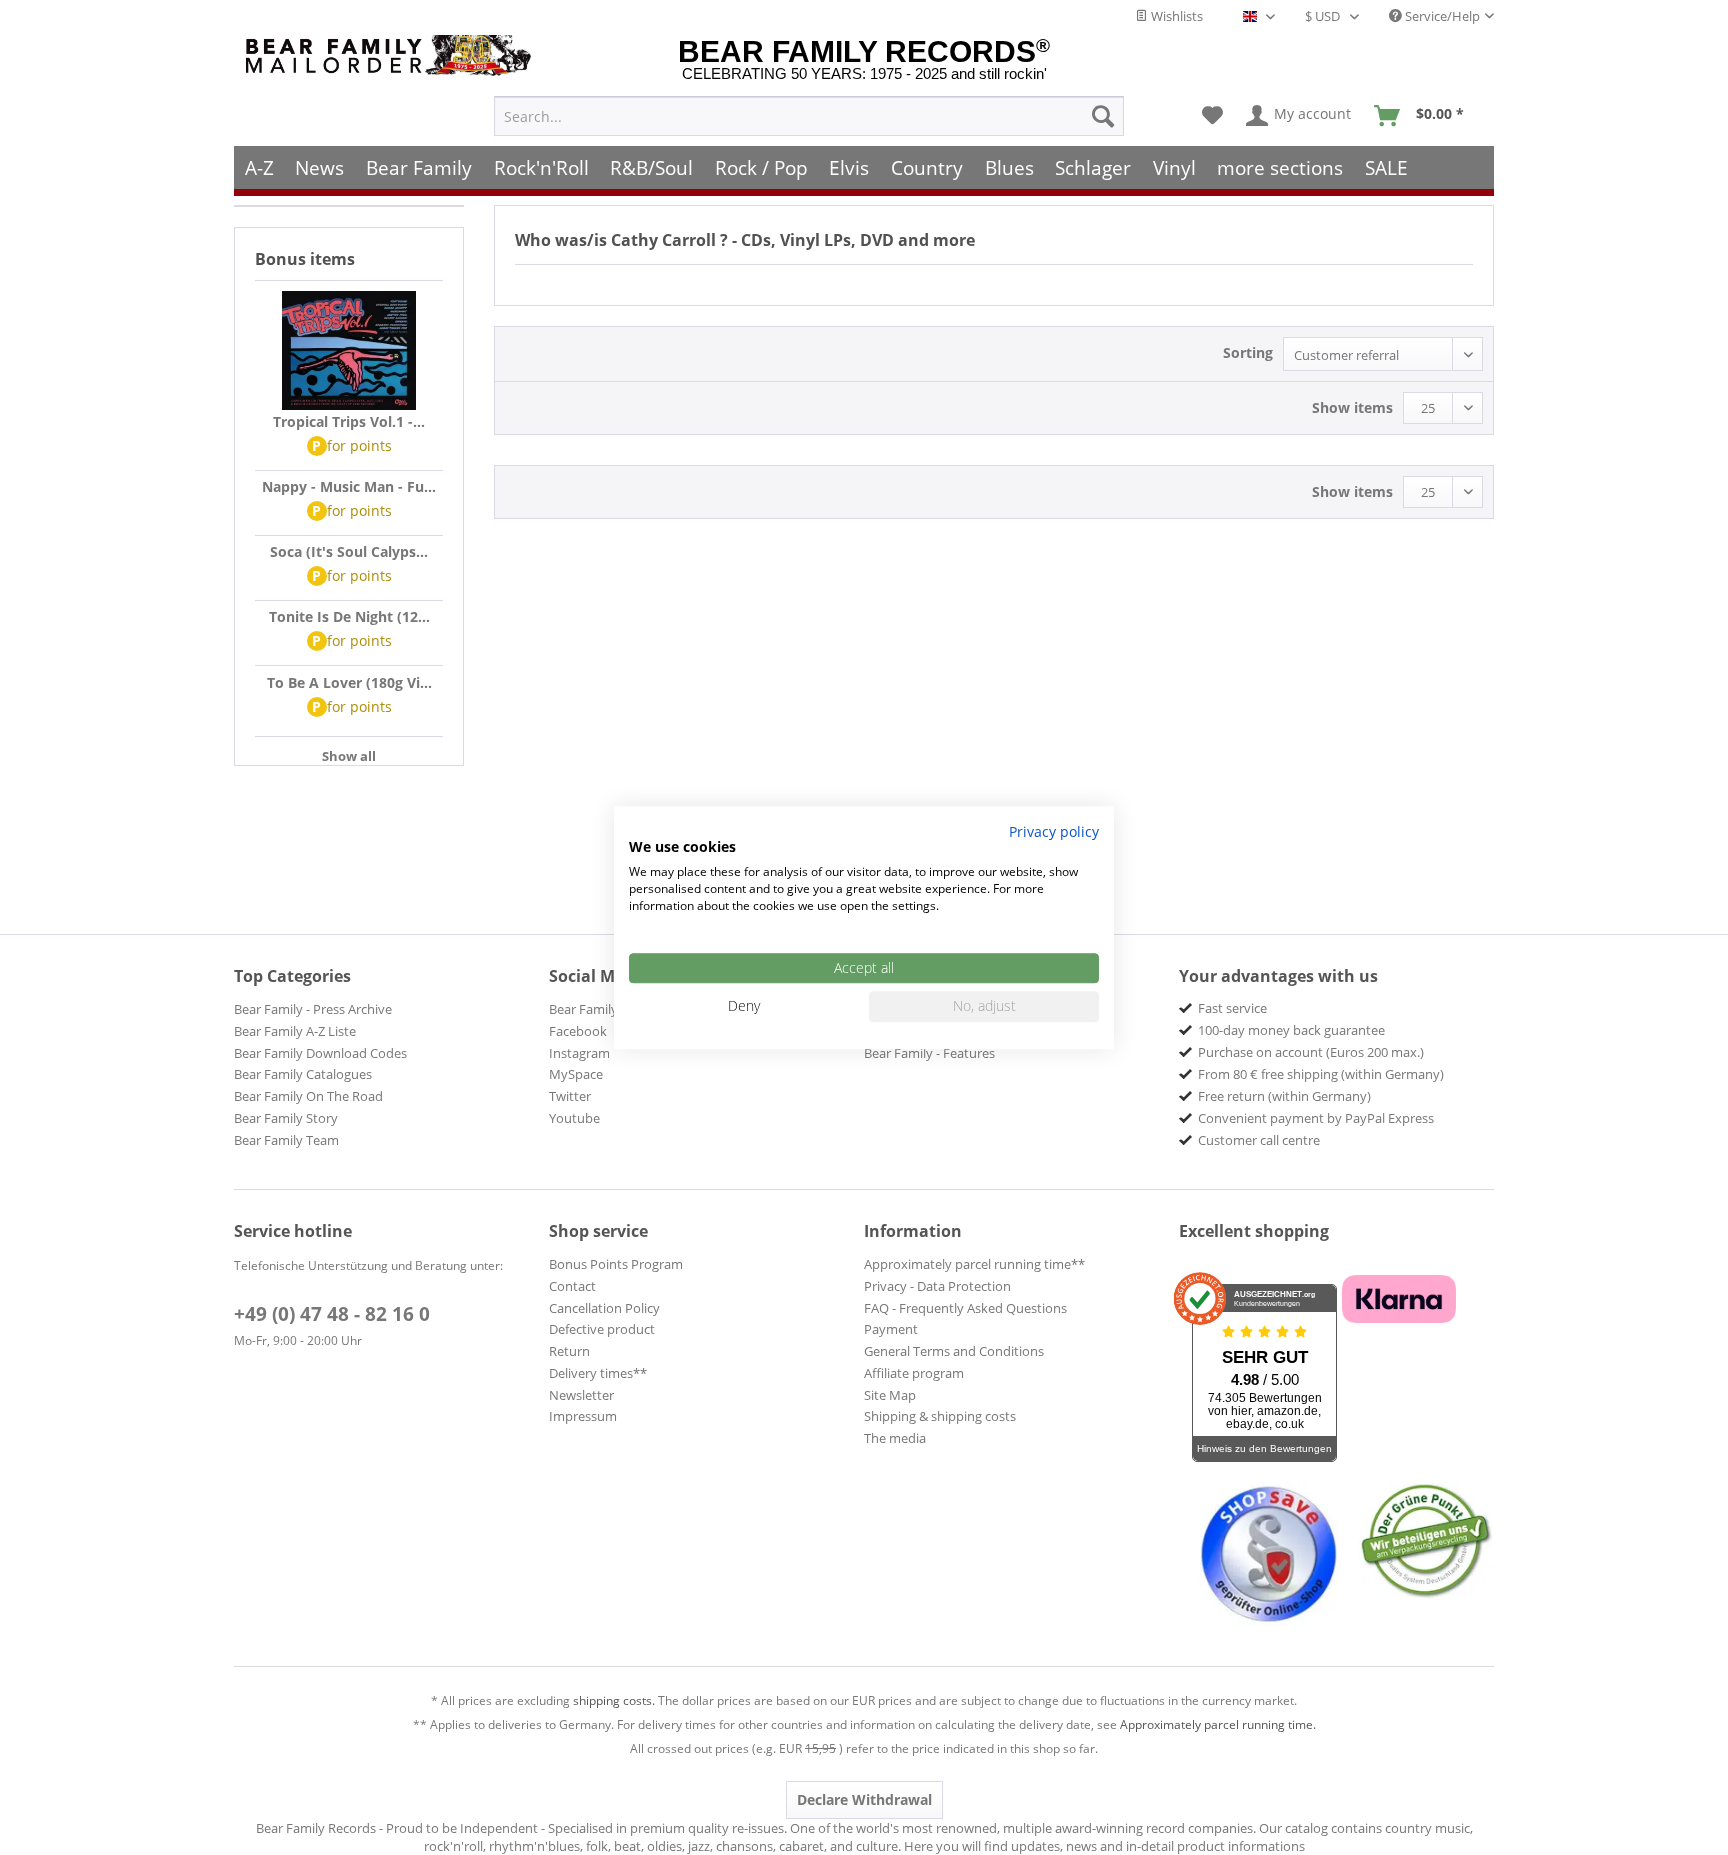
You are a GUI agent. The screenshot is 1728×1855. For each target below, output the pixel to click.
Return (569, 1351)
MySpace (576, 1074)
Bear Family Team (286, 1140)
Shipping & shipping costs (940, 1416)
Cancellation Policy (604, 1308)
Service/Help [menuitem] (1441, 16)
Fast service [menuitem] (1232, 1008)
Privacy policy (1054, 831)
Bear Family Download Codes (320, 1053)
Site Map (890, 1395)
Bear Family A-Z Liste (295, 1031)
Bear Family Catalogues (303, 1074)
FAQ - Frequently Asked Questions (965, 1308)
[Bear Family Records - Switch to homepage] (392, 55)
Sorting (1248, 352)
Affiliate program (914, 1373)
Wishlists (1175, 16)
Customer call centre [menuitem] (1259, 1140)
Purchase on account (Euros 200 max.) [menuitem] (1311, 1052)
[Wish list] (1212, 116)
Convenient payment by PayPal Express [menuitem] (1316, 1118)
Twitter (570, 1096)
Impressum (583, 1416)
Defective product (602, 1329)
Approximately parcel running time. (1218, 1724)
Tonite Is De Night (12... (349, 616)
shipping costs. (614, 1700)
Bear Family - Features (929, 1053)
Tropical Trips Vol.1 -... (349, 421)
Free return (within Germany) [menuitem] (1284, 1096)
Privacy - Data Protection (937, 1286)
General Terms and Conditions (954, 1351)
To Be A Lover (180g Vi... (349, 682)
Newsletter (581, 1395)
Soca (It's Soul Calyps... (349, 551)
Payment (891, 1329)
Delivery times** (598, 1373)
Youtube (574, 1118)
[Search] (1103, 116)
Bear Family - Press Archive (313, 1009)
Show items (1352, 407)
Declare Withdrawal (864, 1799)
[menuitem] (809, 116)
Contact (572, 1286)
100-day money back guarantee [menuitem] (1291, 1030)
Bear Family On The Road (308, 1096)
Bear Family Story (286, 1118)
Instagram (579, 1053)
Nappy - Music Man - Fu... (349, 486)
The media (895, 1438)
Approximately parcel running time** (974, 1264)
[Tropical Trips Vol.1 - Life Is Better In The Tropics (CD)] (349, 351)
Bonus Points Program (616, 1264)
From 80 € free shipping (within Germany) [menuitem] (1321, 1074)
